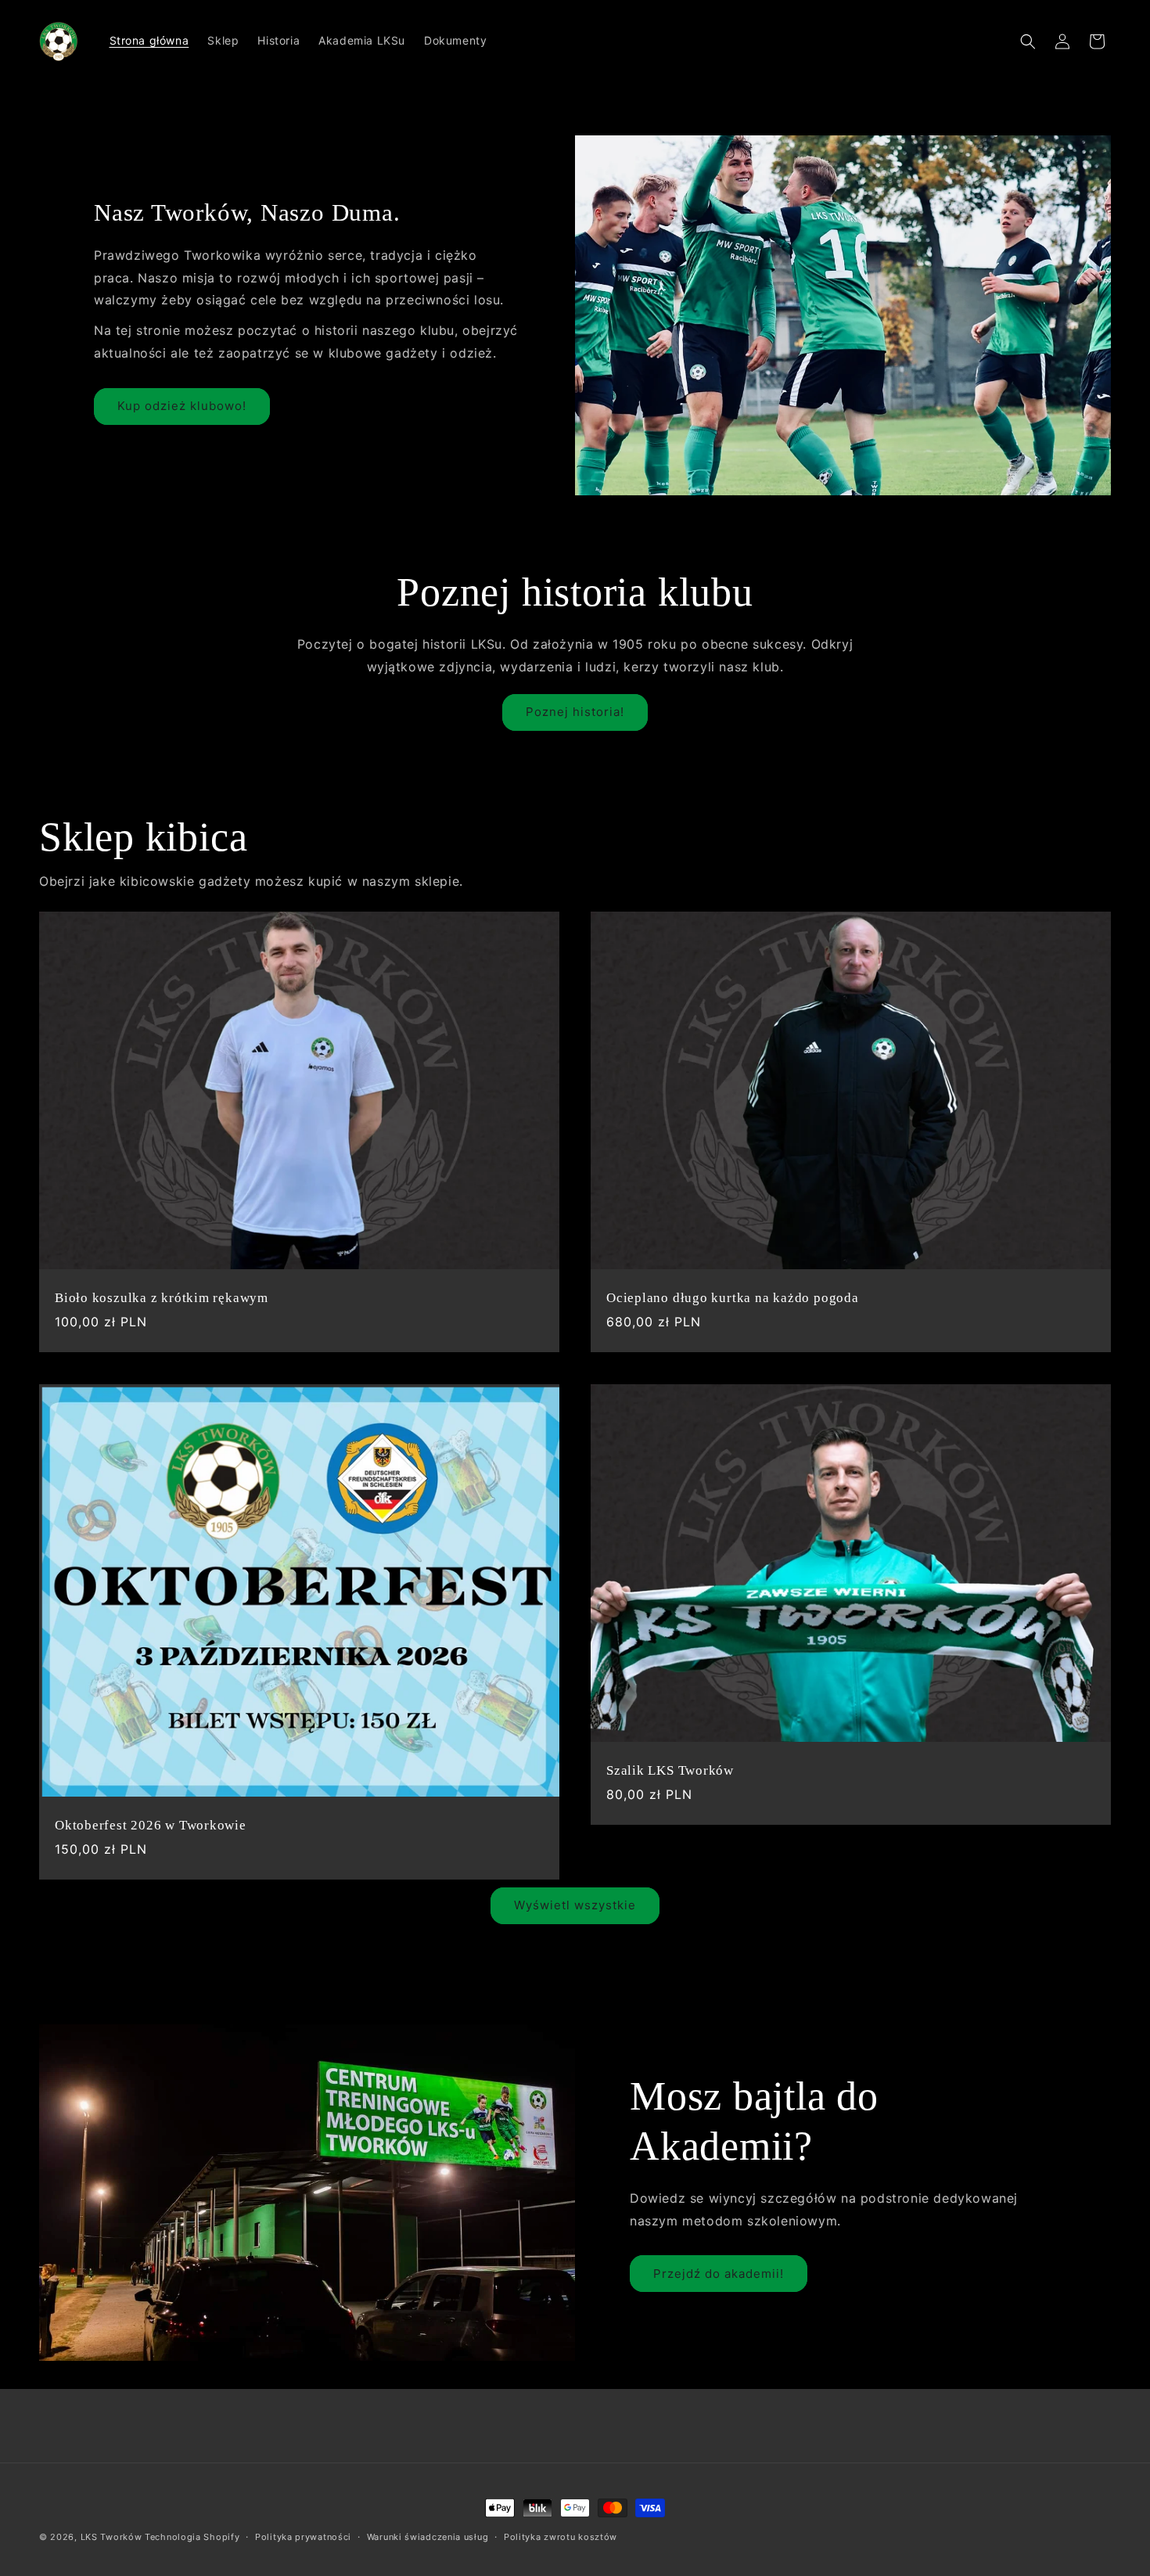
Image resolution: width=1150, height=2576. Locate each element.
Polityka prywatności (303, 2537)
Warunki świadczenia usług (428, 2537)
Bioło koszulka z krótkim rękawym (162, 1299)
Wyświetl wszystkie (575, 1905)
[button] (1028, 41)
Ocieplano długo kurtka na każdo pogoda (733, 1299)
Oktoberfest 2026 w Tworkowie (151, 1825)
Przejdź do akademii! (719, 2274)
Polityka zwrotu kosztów (561, 2537)
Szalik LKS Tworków (670, 1770)
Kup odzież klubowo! (182, 406)
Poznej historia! (575, 712)
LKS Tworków (111, 2537)
